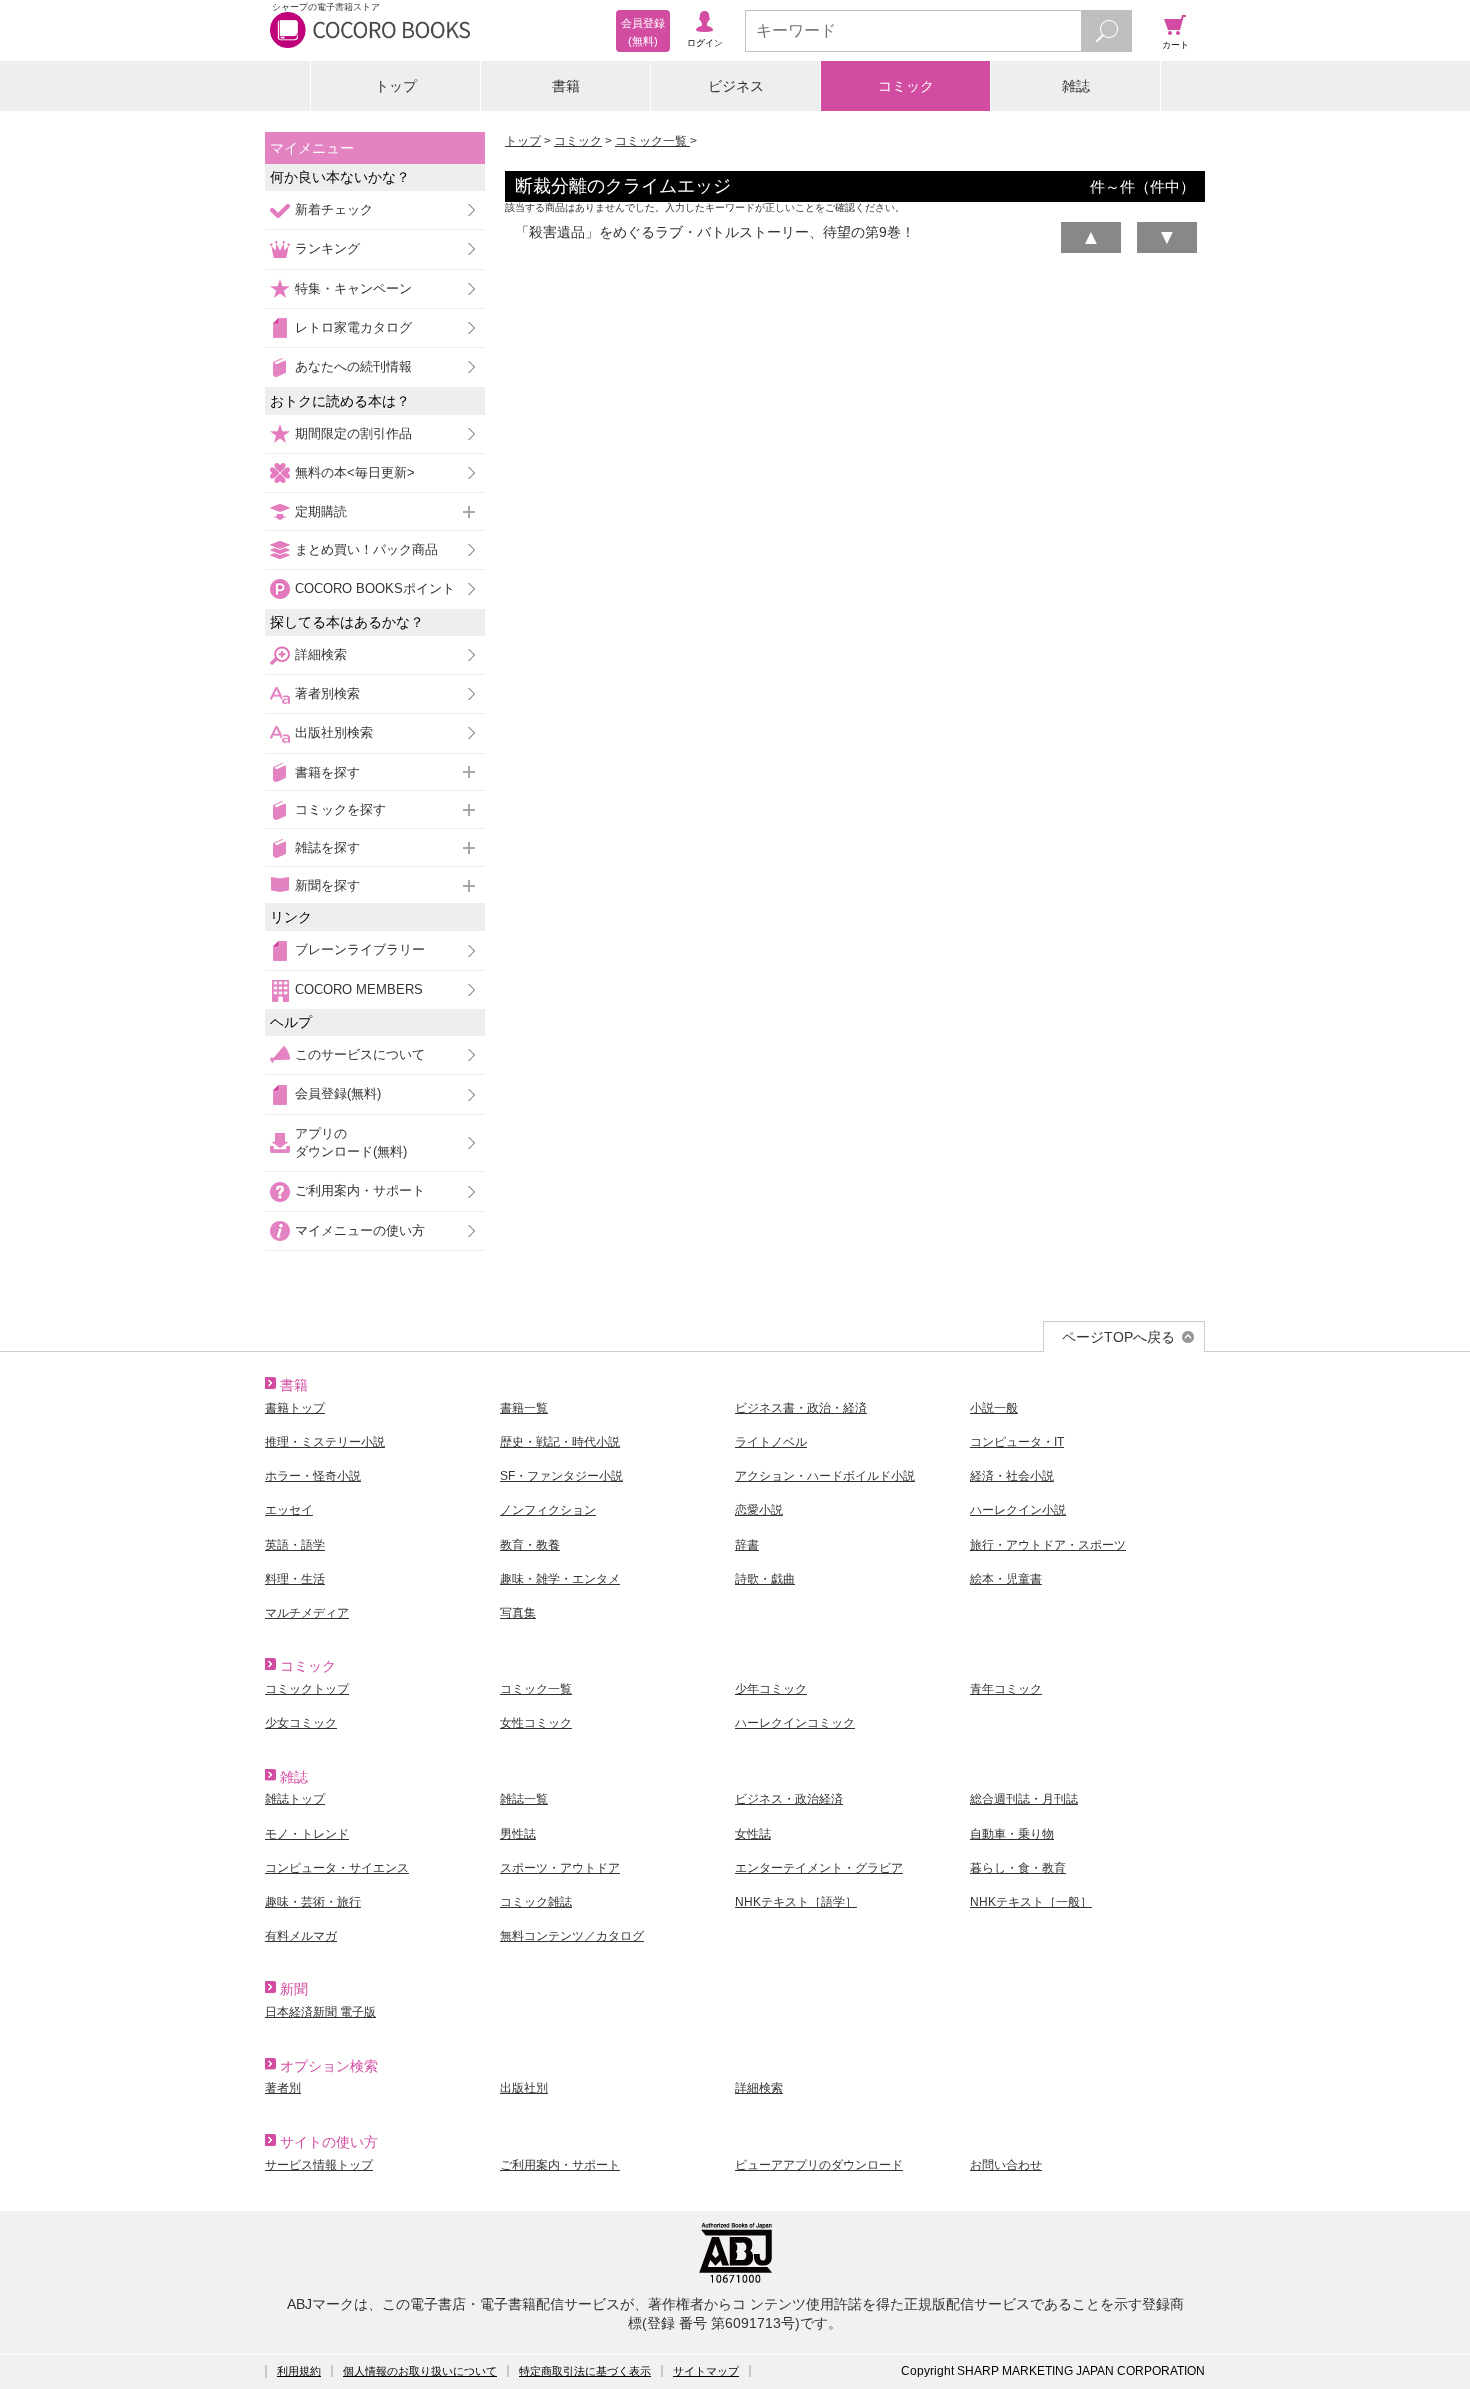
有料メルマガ (301, 1936)
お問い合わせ (1006, 2165)
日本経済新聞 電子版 (320, 2012)
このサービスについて (360, 1054)
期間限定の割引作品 (353, 433)
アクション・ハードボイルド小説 (825, 1476)
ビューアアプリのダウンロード (819, 2165)
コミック (906, 86)
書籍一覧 (524, 1408)
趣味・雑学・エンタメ (560, 1579)
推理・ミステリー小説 (325, 1442)
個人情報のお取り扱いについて (420, 2371)
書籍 (566, 86)
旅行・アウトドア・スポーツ (1048, 1545)
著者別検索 (327, 693)
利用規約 (299, 2371)
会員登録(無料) (338, 1093)
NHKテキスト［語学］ (796, 1902)
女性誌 (753, 1834)
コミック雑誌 (536, 1902)
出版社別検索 (334, 732)
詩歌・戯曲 (765, 1579)
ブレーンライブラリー (360, 949)
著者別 (283, 2088)
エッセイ (289, 1510)
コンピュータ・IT (1017, 1442)
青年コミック (1006, 1689)
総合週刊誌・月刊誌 (1024, 1799)
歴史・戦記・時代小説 (560, 1442)
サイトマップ (706, 2371)
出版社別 (524, 2088)
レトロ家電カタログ (353, 327)
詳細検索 (321, 654)
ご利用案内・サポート (360, 1190)
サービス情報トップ (319, 2165)
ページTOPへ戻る (1118, 1337)
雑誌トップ (295, 1799)
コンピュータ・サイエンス (337, 1868)
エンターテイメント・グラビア (819, 1868)
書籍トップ (295, 1408)
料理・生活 (295, 1579)
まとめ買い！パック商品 (366, 549)
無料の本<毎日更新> (355, 472)
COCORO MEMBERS (359, 989)
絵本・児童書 (1006, 1579)
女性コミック (536, 1723)
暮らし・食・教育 (1018, 1868)
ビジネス (736, 86)
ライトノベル (771, 1442)
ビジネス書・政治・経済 (801, 1408)
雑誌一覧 (524, 1799)
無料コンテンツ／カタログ (572, 1936)
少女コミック (301, 1723)
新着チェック (334, 209)
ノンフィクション (548, 1510)
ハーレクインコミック (795, 1723)
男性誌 (518, 1834)
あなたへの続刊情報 (353, 366)
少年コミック (771, 1689)
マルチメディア (307, 1613)
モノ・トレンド (307, 1834)
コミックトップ (307, 1689)
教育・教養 (530, 1545)
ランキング (327, 248)
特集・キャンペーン (353, 288)
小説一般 (994, 1408)
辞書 (747, 1545)
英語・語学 (295, 1545)
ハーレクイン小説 (1018, 1510)
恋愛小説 (759, 1510)
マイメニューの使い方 (360, 1230)
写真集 (518, 1613)
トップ (396, 86)
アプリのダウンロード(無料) (351, 1142)
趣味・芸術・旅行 (313, 1902)
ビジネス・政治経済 (789, 1799)
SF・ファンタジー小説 (561, 1476)
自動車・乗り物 (1012, 1834)
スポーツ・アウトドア (560, 1868)
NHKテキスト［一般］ (1031, 1902)
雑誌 (1076, 86)
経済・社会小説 (1012, 1476)
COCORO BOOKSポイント (375, 588)
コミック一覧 (652, 141)
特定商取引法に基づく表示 (585, 2371)
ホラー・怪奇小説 (313, 1476)
